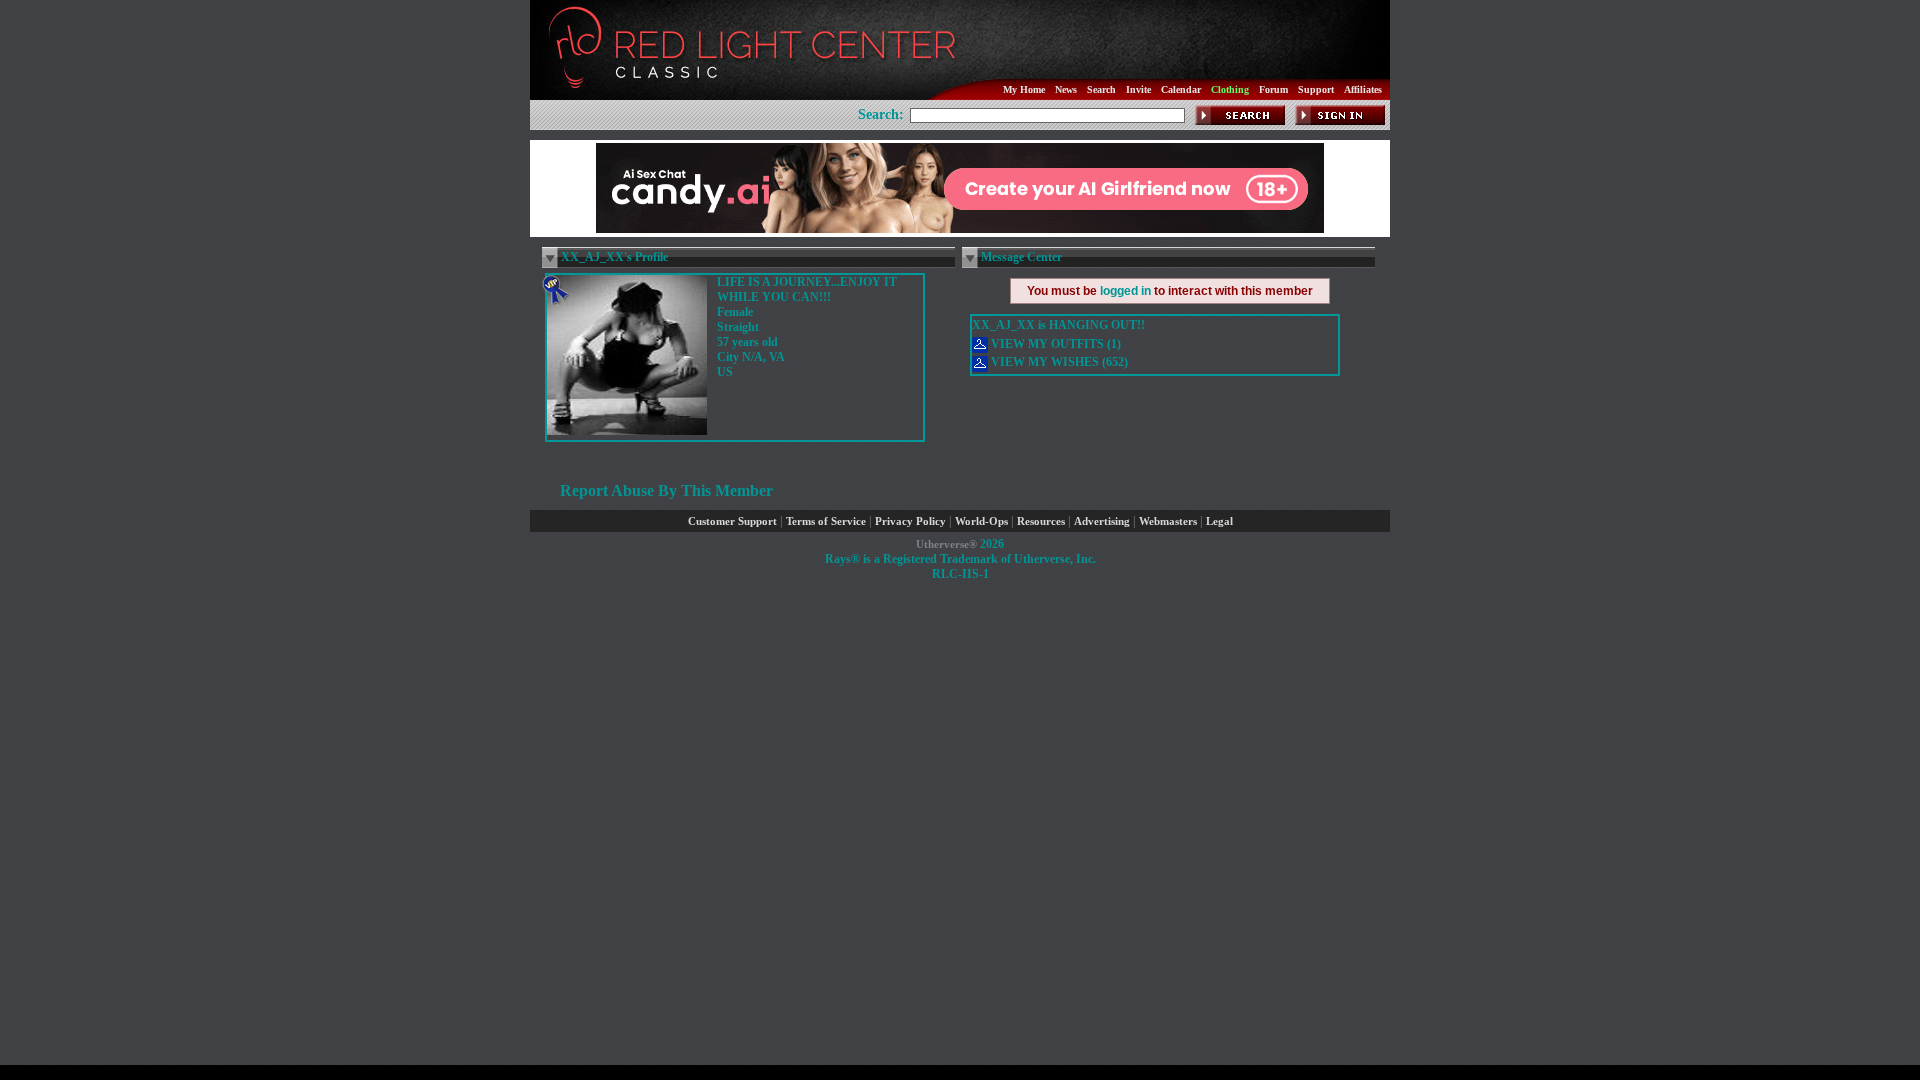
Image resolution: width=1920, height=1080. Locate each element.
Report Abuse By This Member (666, 490)
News (1066, 89)
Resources (1041, 521)
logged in (1125, 291)
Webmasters (1168, 521)
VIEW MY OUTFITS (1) (1054, 344)
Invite (1138, 89)
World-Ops (981, 521)
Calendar (1181, 89)
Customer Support (732, 521)
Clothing (1230, 89)
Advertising (1102, 521)
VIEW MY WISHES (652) (1058, 362)
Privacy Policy (910, 521)
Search (1101, 89)
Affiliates (1363, 89)
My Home (1024, 89)
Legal (1219, 521)
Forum (1273, 89)
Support (1316, 89)
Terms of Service (826, 521)
